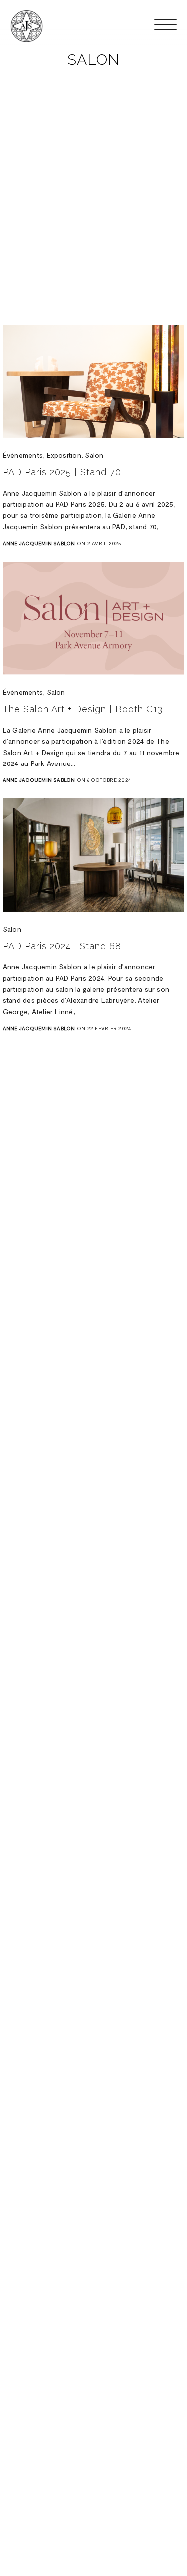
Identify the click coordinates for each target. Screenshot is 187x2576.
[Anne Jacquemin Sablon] (27, 26)
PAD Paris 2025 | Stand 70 (62, 472)
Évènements (23, 455)
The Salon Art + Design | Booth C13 (83, 709)
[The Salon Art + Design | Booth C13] (94, 618)
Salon (94, 455)
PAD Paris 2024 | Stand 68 (62, 946)
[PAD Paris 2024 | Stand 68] (94, 855)
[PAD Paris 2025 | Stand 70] (94, 381)
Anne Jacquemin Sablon (39, 543)
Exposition (64, 455)
